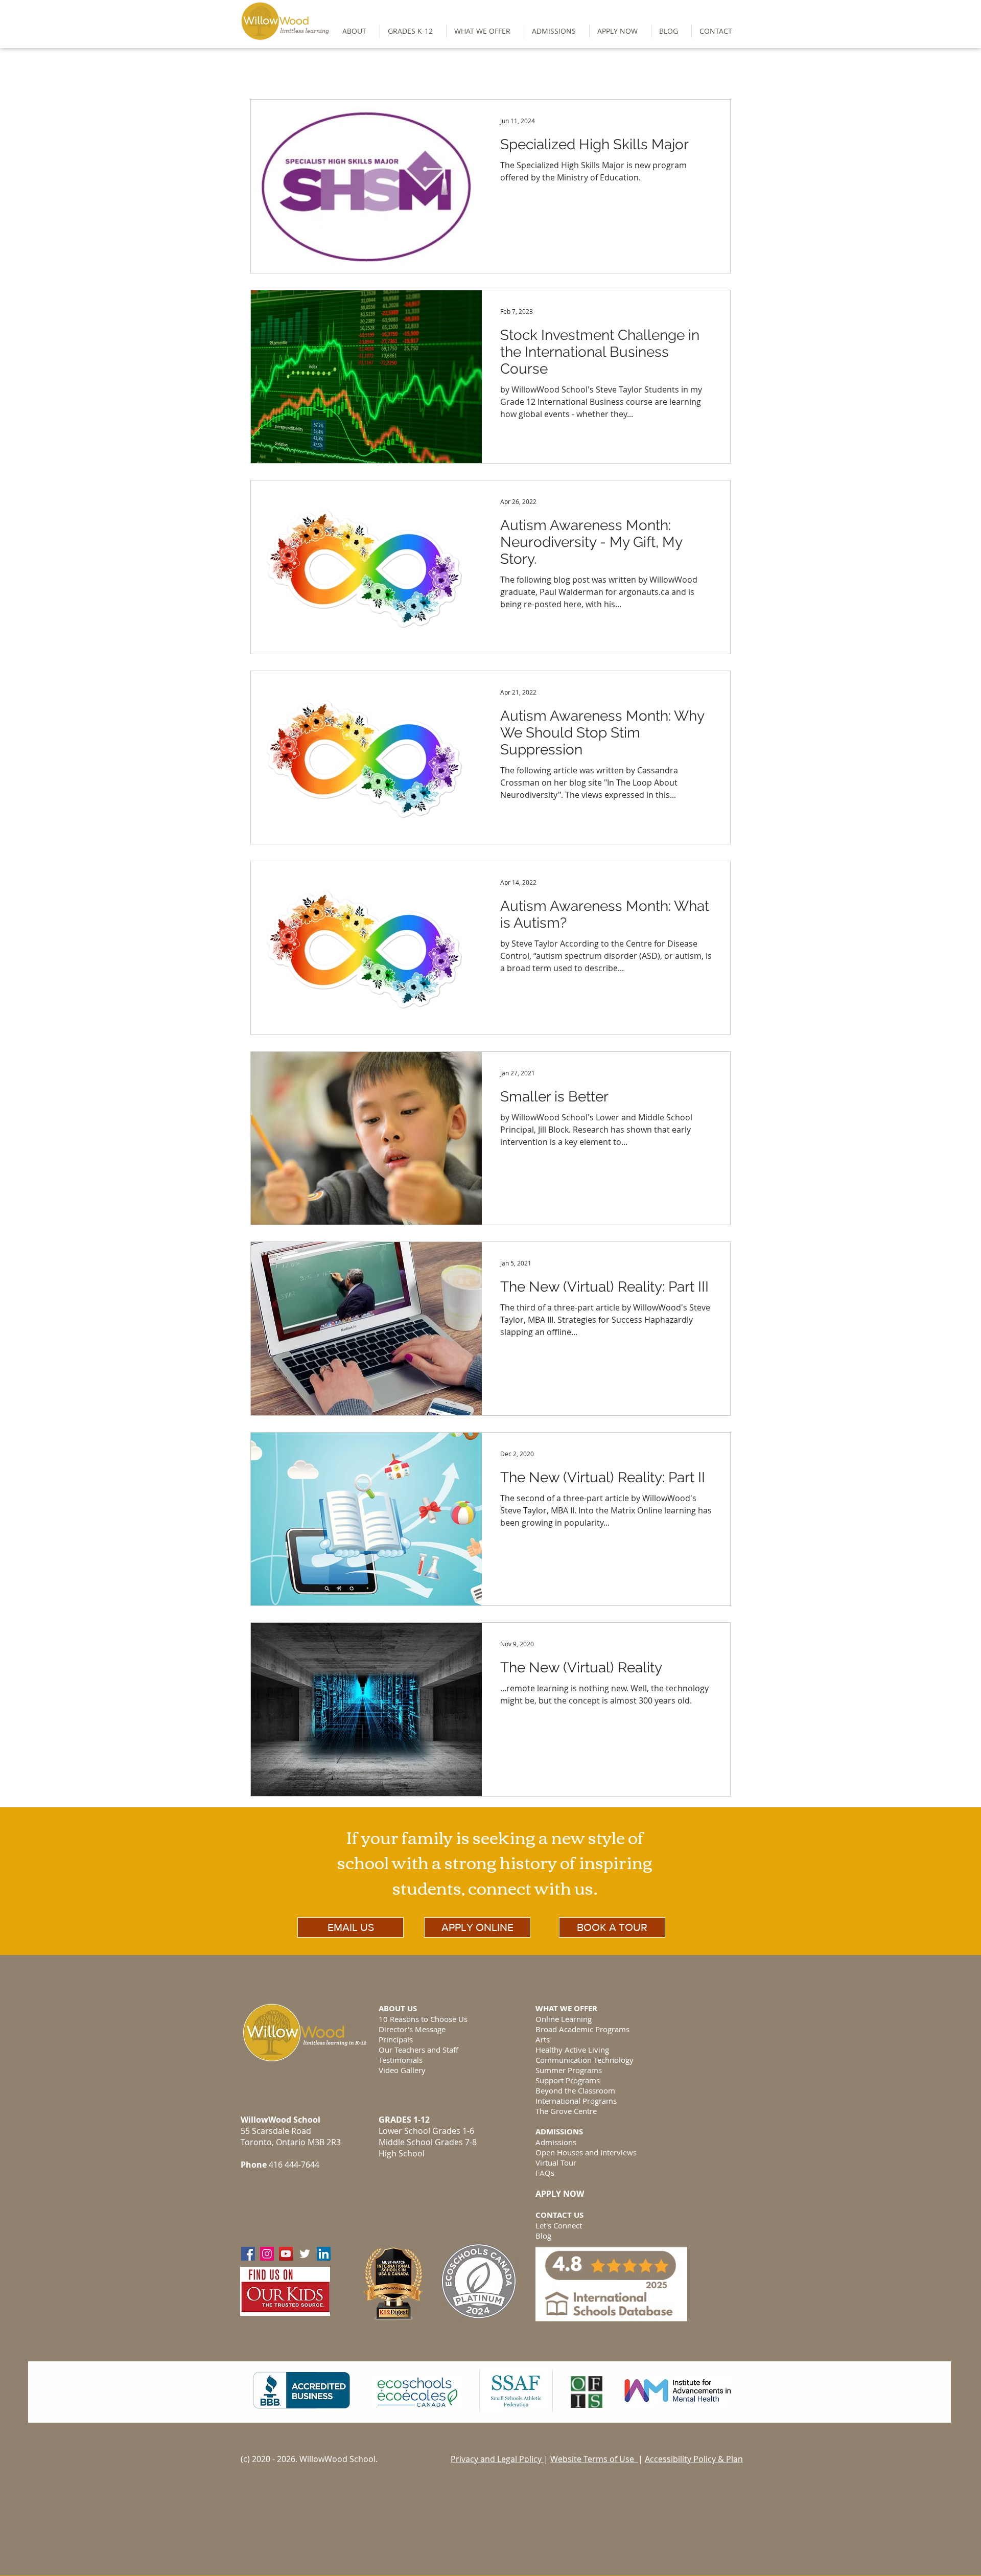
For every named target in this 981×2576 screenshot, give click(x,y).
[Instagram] (267, 2254)
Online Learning (564, 2019)
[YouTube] (286, 2254)
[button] (413, 31)
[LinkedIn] (324, 2254)
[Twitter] (305, 2254)
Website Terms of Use (594, 2459)
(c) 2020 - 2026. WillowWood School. (309, 2459)
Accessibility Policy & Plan (694, 2459)
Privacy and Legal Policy (497, 2459)
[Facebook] (248, 2254)
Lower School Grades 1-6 (426, 2131)
